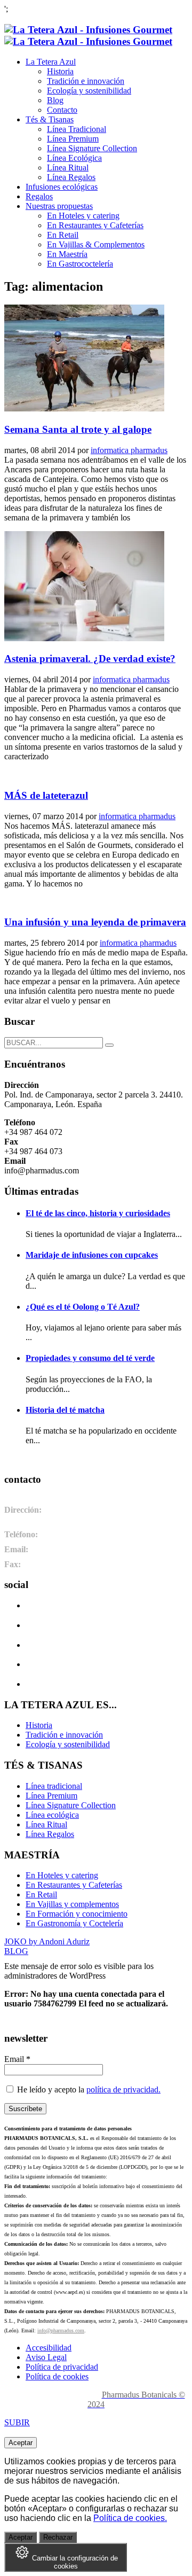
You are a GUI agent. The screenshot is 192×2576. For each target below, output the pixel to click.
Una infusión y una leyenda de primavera (95, 922)
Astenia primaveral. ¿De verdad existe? (90, 659)
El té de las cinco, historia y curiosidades (98, 1213)
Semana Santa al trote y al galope (78, 429)
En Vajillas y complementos (72, 1904)
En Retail (41, 1894)
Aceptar (21, 2443)
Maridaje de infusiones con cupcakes (92, 1255)
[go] (109, 1045)
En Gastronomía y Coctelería (74, 1923)
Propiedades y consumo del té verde (90, 1358)
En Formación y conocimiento (77, 1914)
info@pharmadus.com (61, 2330)
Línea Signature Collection (71, 1805)
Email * (17, 2059)
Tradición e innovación (64, 1735)
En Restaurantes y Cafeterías (74, 1885)
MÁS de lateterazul (46, 795)
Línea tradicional (54, 1786)
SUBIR (17, 2422)
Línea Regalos (50, 1834)
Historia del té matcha (65, 1410)
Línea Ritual (46, 1824)
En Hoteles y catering (62, 1875)
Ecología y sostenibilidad (68, 1744)
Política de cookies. (130, 2518)
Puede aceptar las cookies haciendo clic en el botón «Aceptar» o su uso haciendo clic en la (91, 2508)
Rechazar (58, 2537)
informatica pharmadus (129, 450)
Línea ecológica (52, 1815)
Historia (39, 1725)
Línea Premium (51, 1796)
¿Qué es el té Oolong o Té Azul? (83, 1307)
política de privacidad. (123, 2089)
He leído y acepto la (88, 2089)
